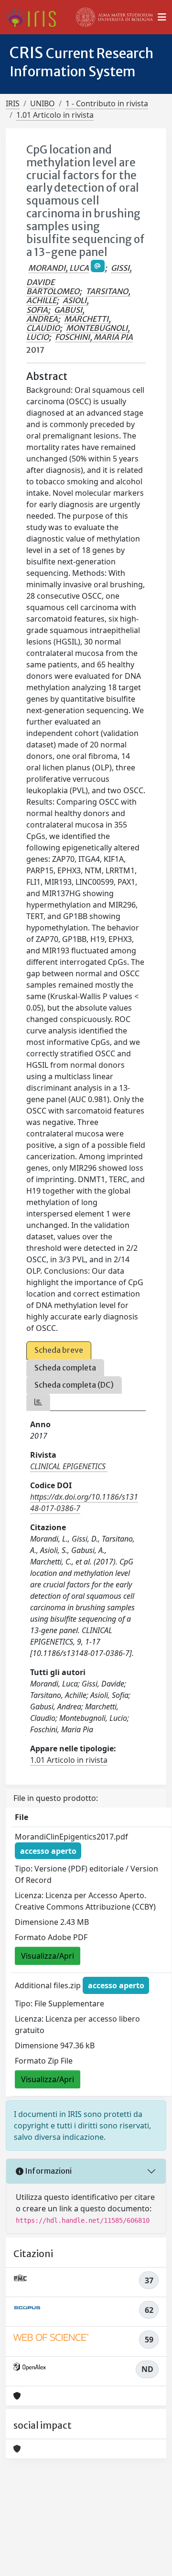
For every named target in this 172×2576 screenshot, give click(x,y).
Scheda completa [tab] (65, 1368)
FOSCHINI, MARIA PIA (94, 337)
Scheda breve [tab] (59, 1350)
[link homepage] (35, 17)
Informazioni (48, 2171)
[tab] (38, 1402)
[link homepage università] (115, 17)
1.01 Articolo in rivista (55, 115)
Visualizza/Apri (48, 1956)
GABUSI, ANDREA (55, 314)
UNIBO (43, 103)
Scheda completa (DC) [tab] (74, 1385)
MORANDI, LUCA (59, 268)
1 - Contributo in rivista (107, 103)
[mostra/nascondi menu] (162, 17)
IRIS (13, 103)
